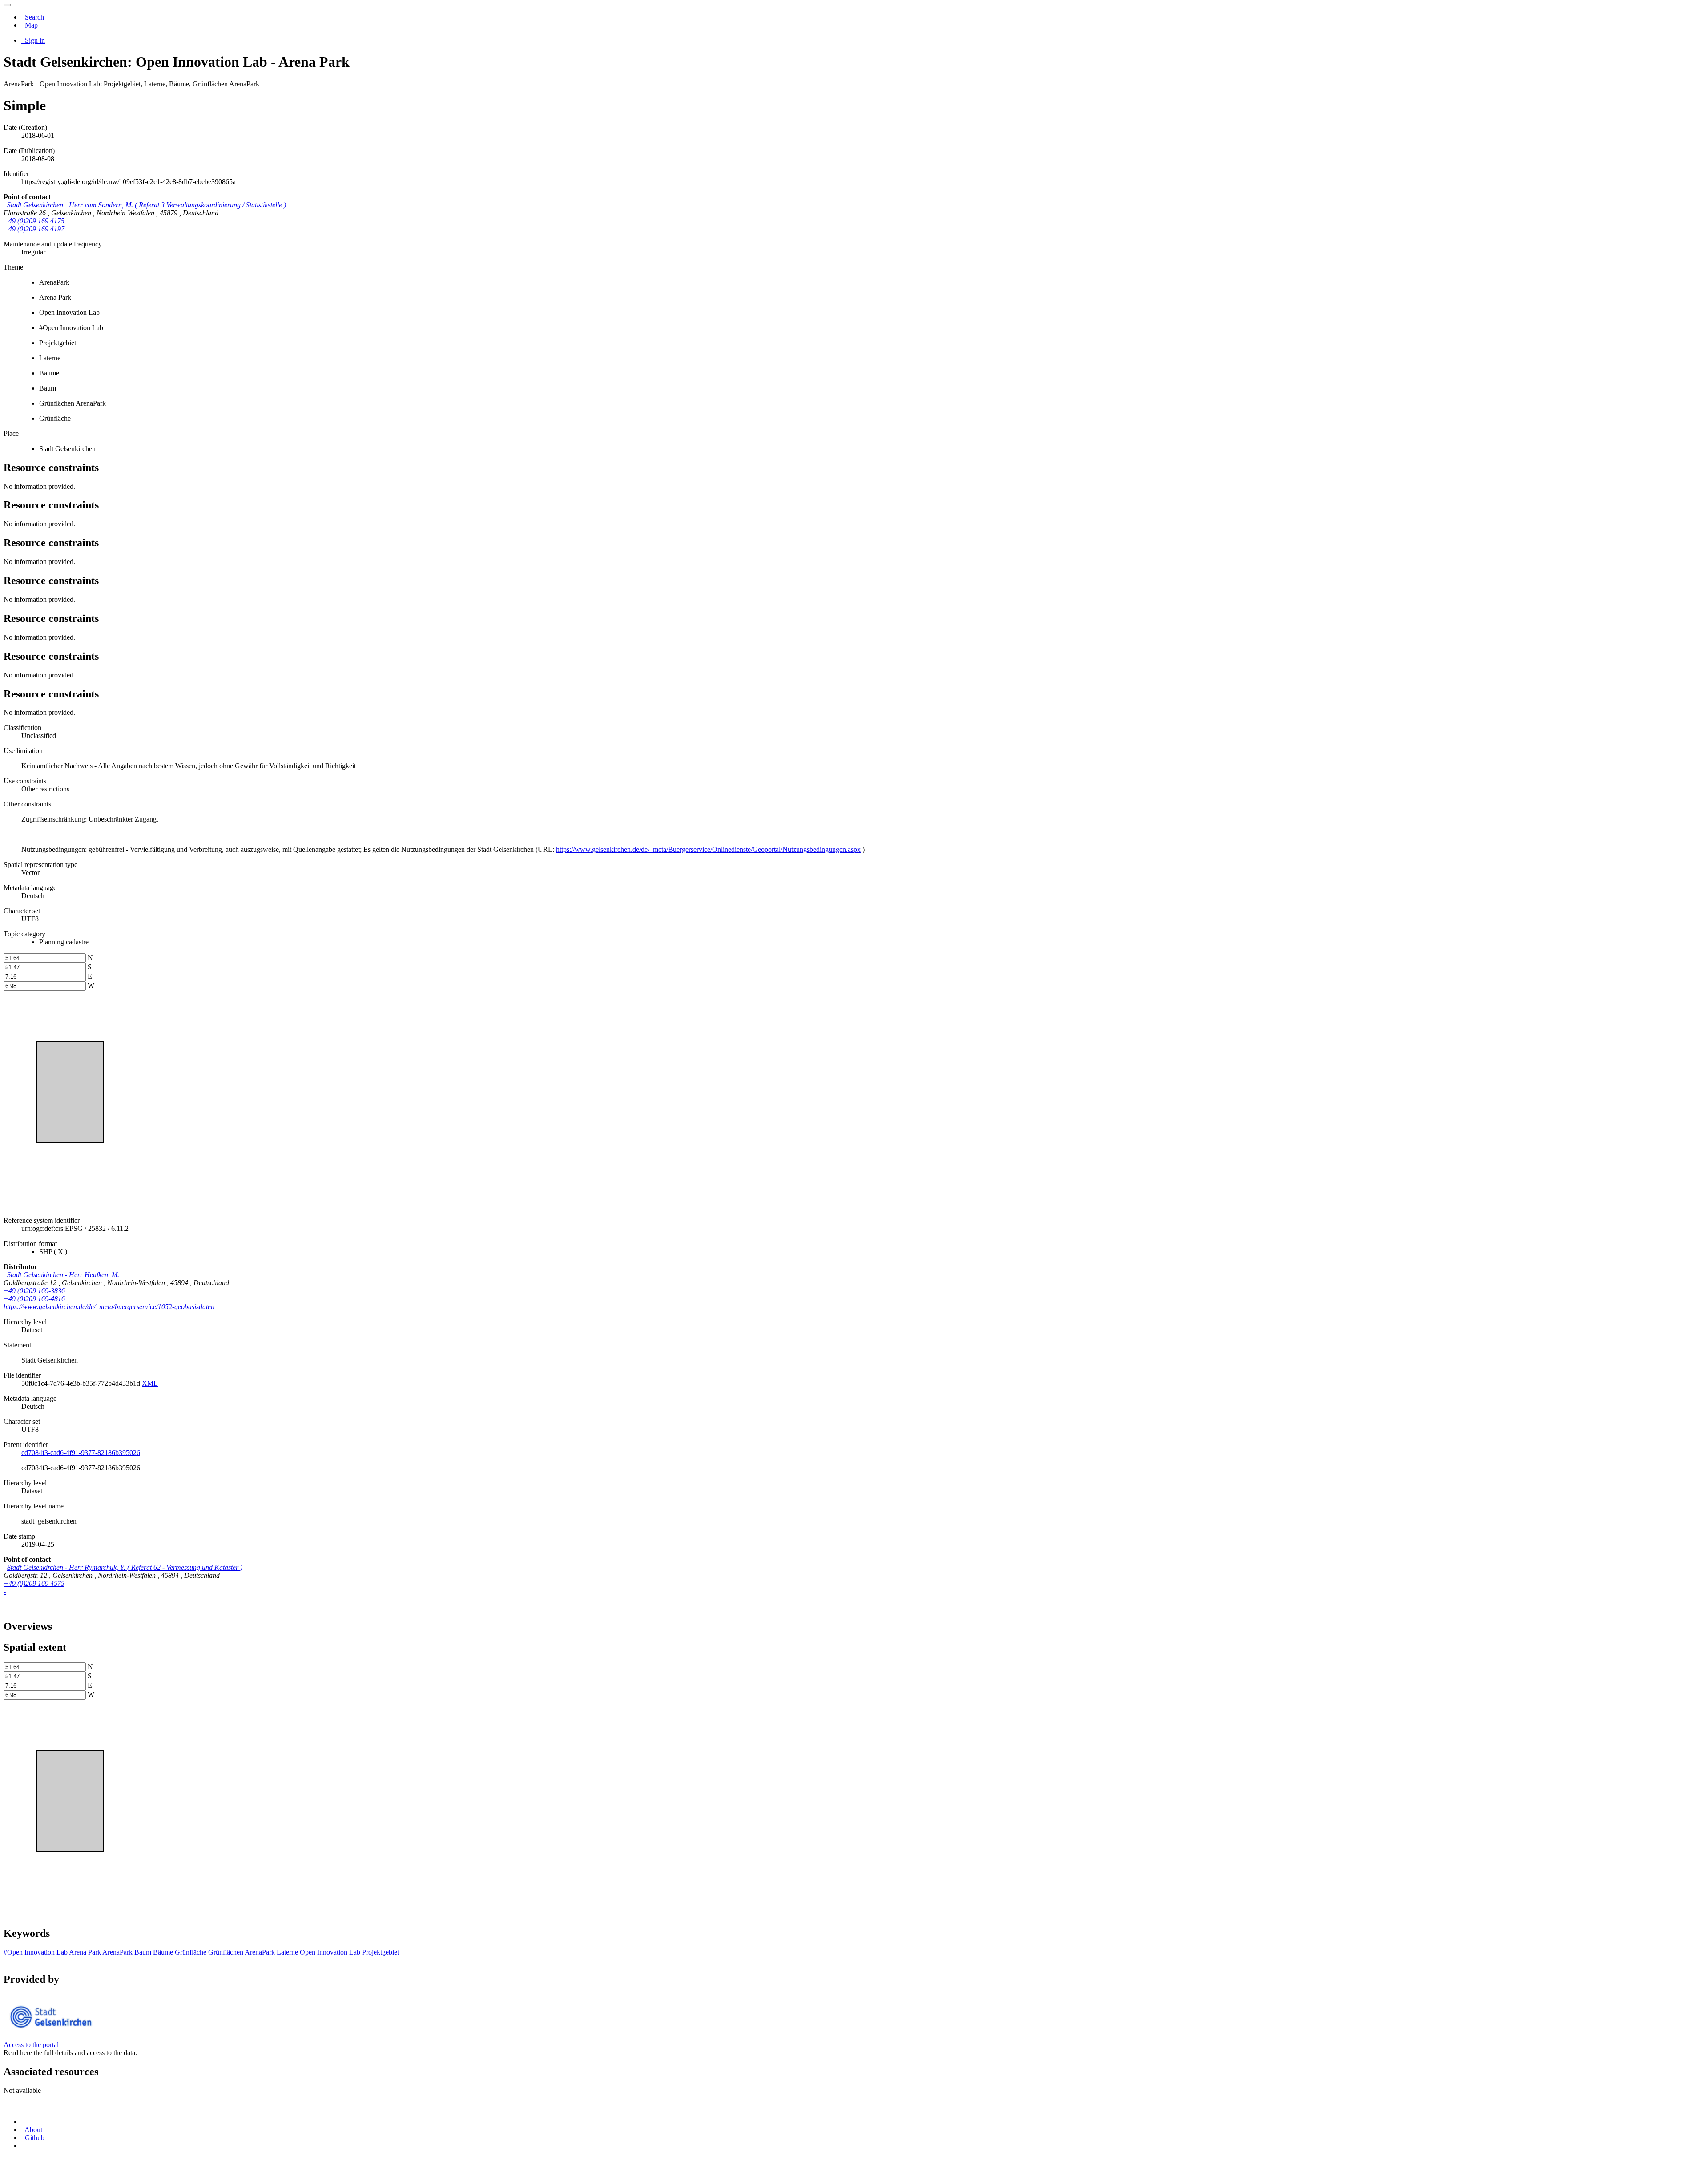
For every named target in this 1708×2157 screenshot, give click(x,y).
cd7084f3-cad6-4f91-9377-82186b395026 (81, 1453)
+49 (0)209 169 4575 (34, 1583)
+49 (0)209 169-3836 (34, 1291)
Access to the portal (31, 2045)
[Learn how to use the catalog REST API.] (22, 2146)
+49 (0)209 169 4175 (34, 221)
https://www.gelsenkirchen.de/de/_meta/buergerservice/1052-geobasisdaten (109, 1307)
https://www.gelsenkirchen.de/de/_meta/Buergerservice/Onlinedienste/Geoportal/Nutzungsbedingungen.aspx (708, 849)
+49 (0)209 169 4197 (34, 229)
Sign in (34, 40)
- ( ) (147, 205)
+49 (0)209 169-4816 (34, 1299)
